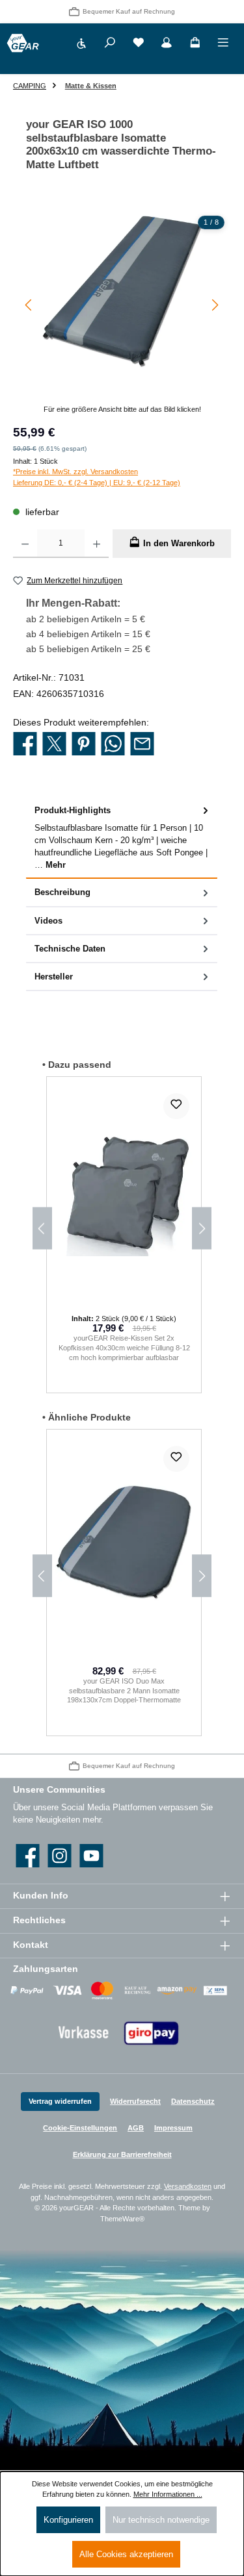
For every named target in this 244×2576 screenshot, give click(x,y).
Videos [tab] (48, 921)
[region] (122, 312)
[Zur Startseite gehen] (23, 43)
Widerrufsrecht (135, 2101)
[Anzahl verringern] (25, 544)
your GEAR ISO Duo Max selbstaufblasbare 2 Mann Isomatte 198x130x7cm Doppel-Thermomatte (124, 1690)
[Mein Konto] (167, 44)
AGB (136, 2128)
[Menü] (223, 44)
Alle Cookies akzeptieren (126, 2554)
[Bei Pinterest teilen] (84, 744)
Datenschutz (193, 2101)
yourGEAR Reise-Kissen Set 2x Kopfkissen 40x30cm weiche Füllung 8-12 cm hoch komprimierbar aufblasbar (124, 1347)
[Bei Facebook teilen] (25, 744)
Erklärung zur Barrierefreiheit (122, 2154)
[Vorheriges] (29, 305)
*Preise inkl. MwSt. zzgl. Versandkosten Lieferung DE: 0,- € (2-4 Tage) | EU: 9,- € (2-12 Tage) (97, 477)
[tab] (122, 838)
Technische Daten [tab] (70, 949)
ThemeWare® (122, 2219)
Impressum (173, 2128)
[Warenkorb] (195, 44)
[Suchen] (110, 44)
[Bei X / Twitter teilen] (54, 744)
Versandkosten (188, 2186)
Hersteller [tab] (54, 977)
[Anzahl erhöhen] (97, 544)
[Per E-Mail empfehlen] (142, 744)
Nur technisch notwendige (161, 2520)
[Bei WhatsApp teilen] (113, 744)
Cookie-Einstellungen (80, 2128)
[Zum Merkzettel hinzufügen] (176, 1106)
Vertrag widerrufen (60, 2101)
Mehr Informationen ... (168, 2494)
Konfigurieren (68, 2520)
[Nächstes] (215, 305)
